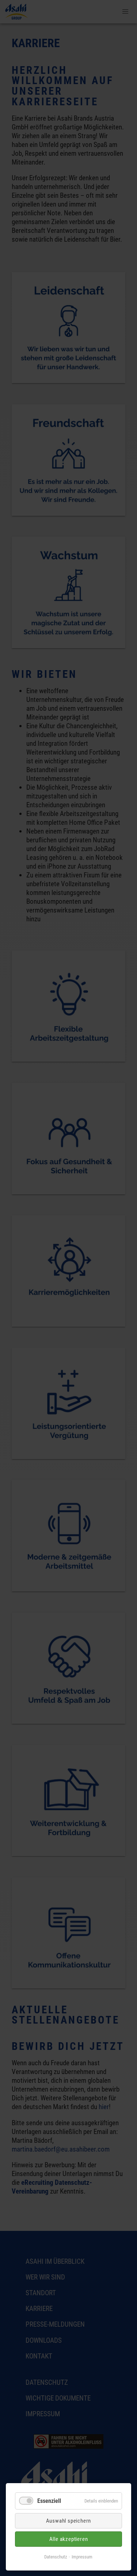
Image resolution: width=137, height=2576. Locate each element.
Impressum (82, 2557)
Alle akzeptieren (69, 2539)
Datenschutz (56, 2557)
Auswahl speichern (69, 2521)
